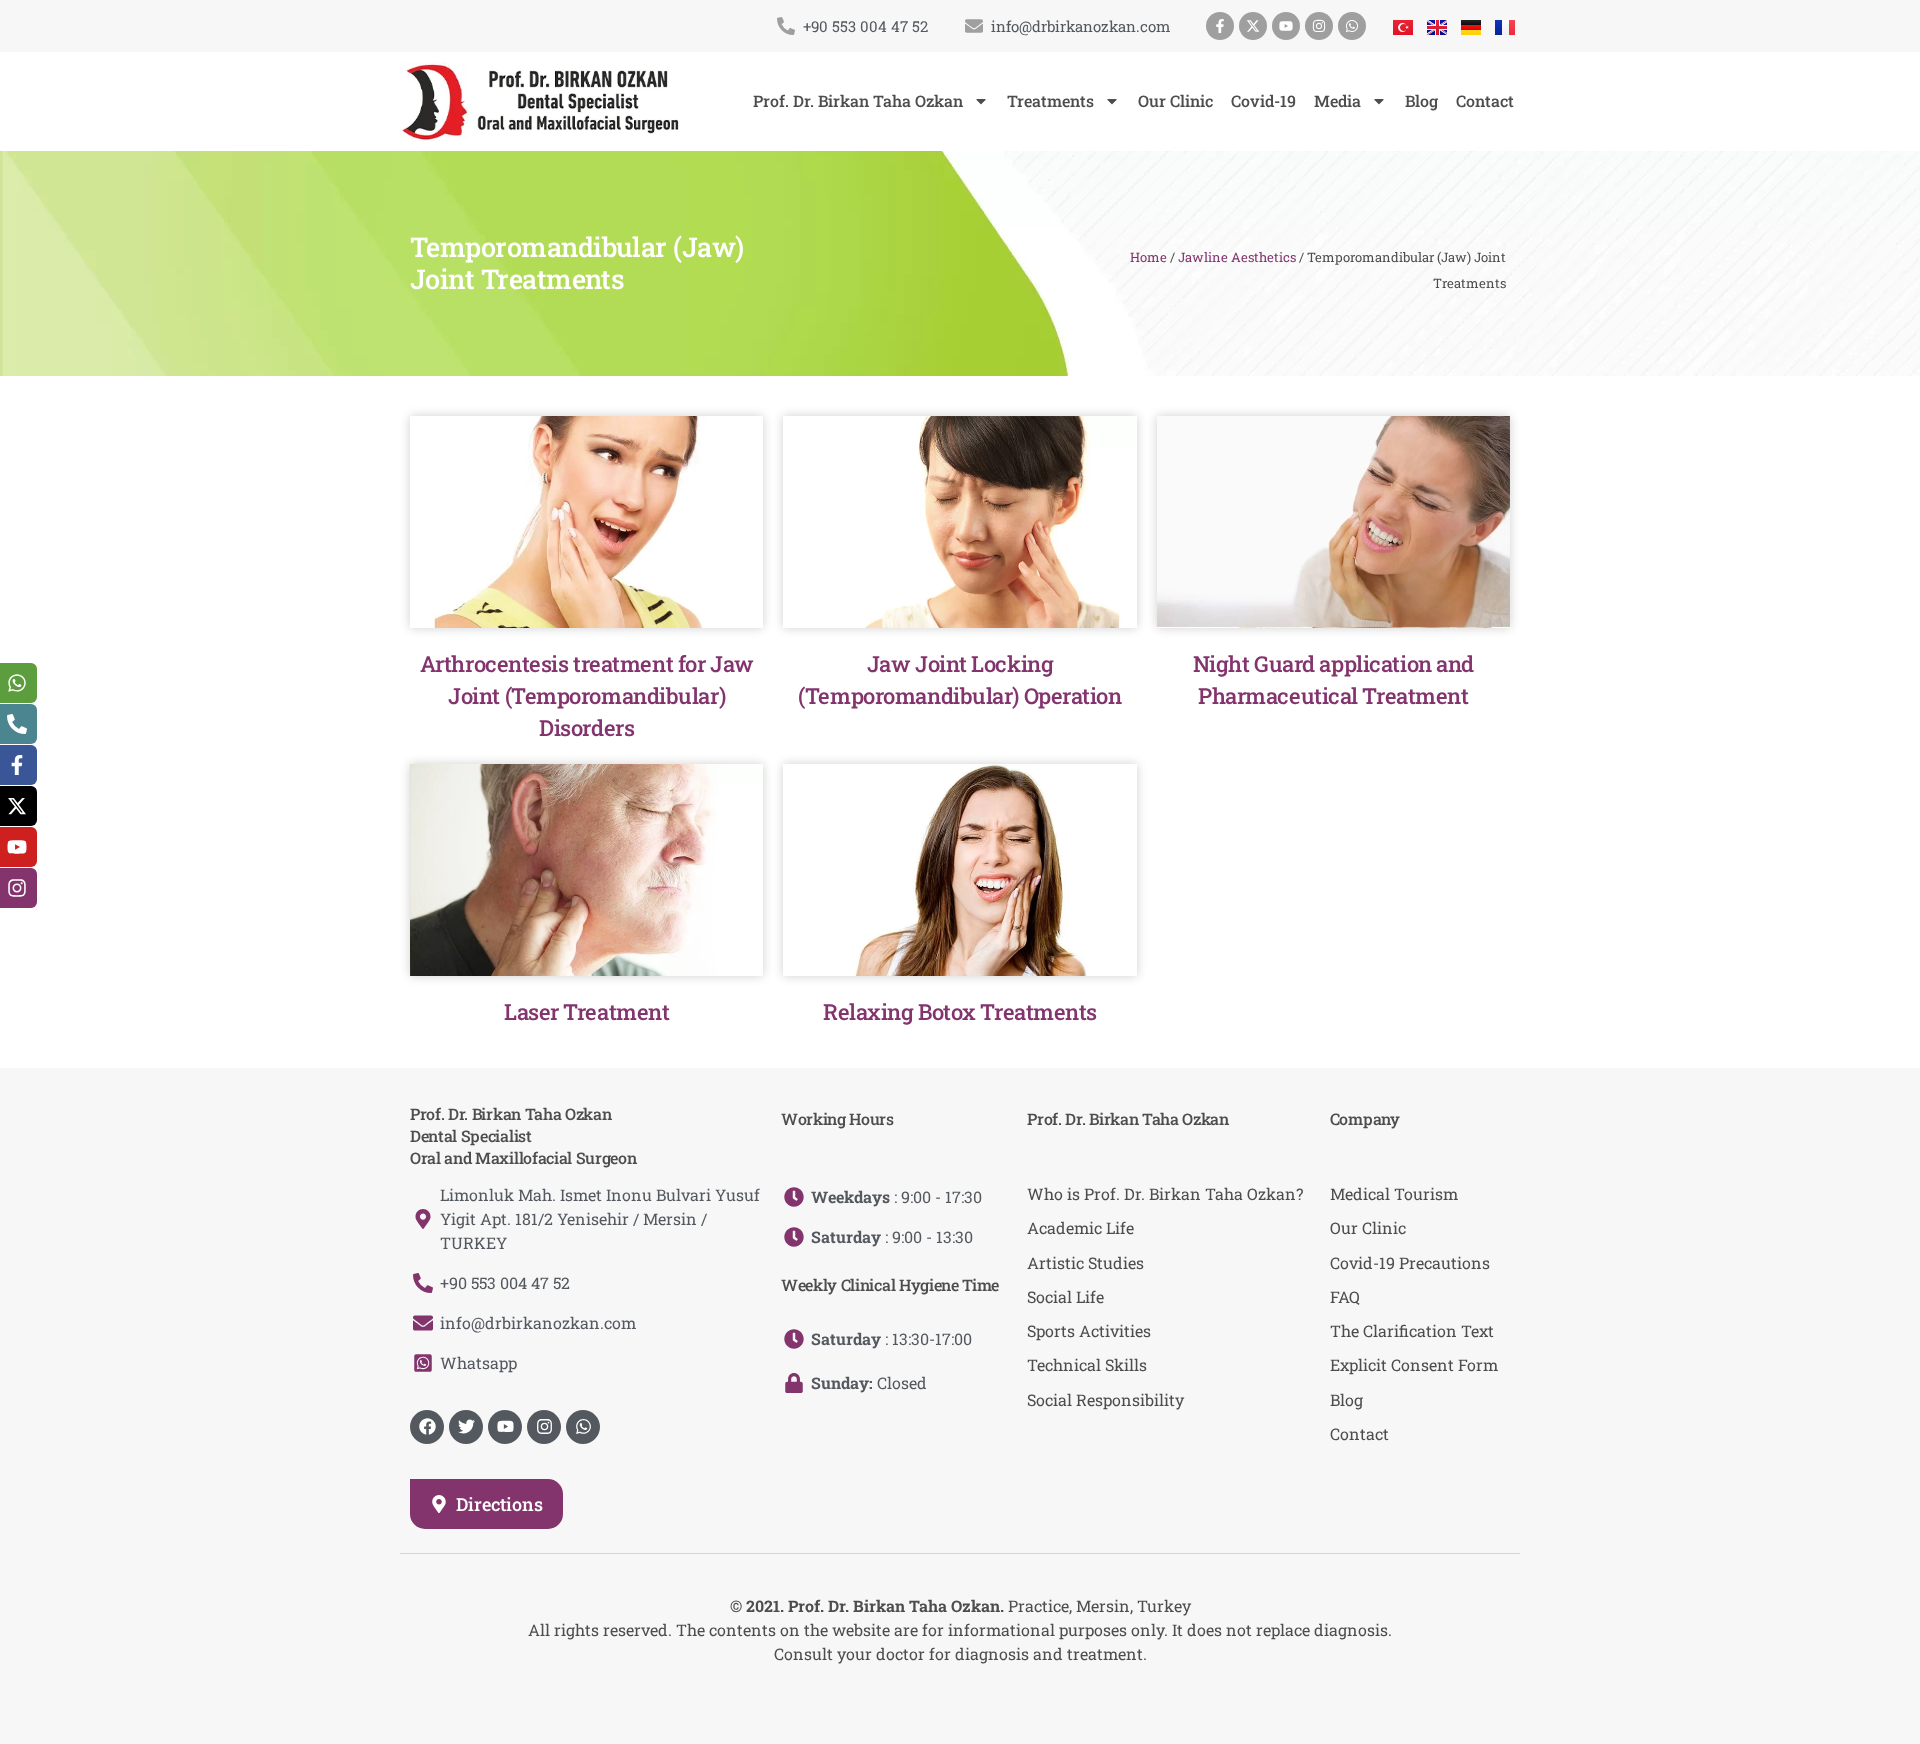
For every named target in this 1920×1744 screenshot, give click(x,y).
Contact (1485, 100)
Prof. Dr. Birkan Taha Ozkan (858, 100)
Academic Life (1080, 1227)
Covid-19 (1263, 100)
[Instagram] (1319, 26)
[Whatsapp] (1352, 26)
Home (1148, 257)
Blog (1421, 100)
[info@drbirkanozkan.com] (974, 26)
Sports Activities (1089, 1330)
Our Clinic (1175, 100)
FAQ (1345, 1296)
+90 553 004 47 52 (865, 26)
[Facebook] (427, 1427)
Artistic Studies (1085, 1262)
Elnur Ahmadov (978, 1693)
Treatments (1050, 100)
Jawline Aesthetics (1237, 257)
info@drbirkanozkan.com (1080, 26)
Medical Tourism (1394, 1193)
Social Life (1065, 1296)
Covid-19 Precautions (1410, 1262)
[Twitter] (466, 1427)
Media (1337, 100)
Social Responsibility (1105, 1399)
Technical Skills (1087, 1364)
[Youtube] (1286, 26)
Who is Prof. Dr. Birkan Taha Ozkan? (1165, 1193)
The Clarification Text (1412, 1330)
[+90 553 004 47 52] (786, 26)
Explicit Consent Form (1414, 1364)
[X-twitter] (1253, 26)
